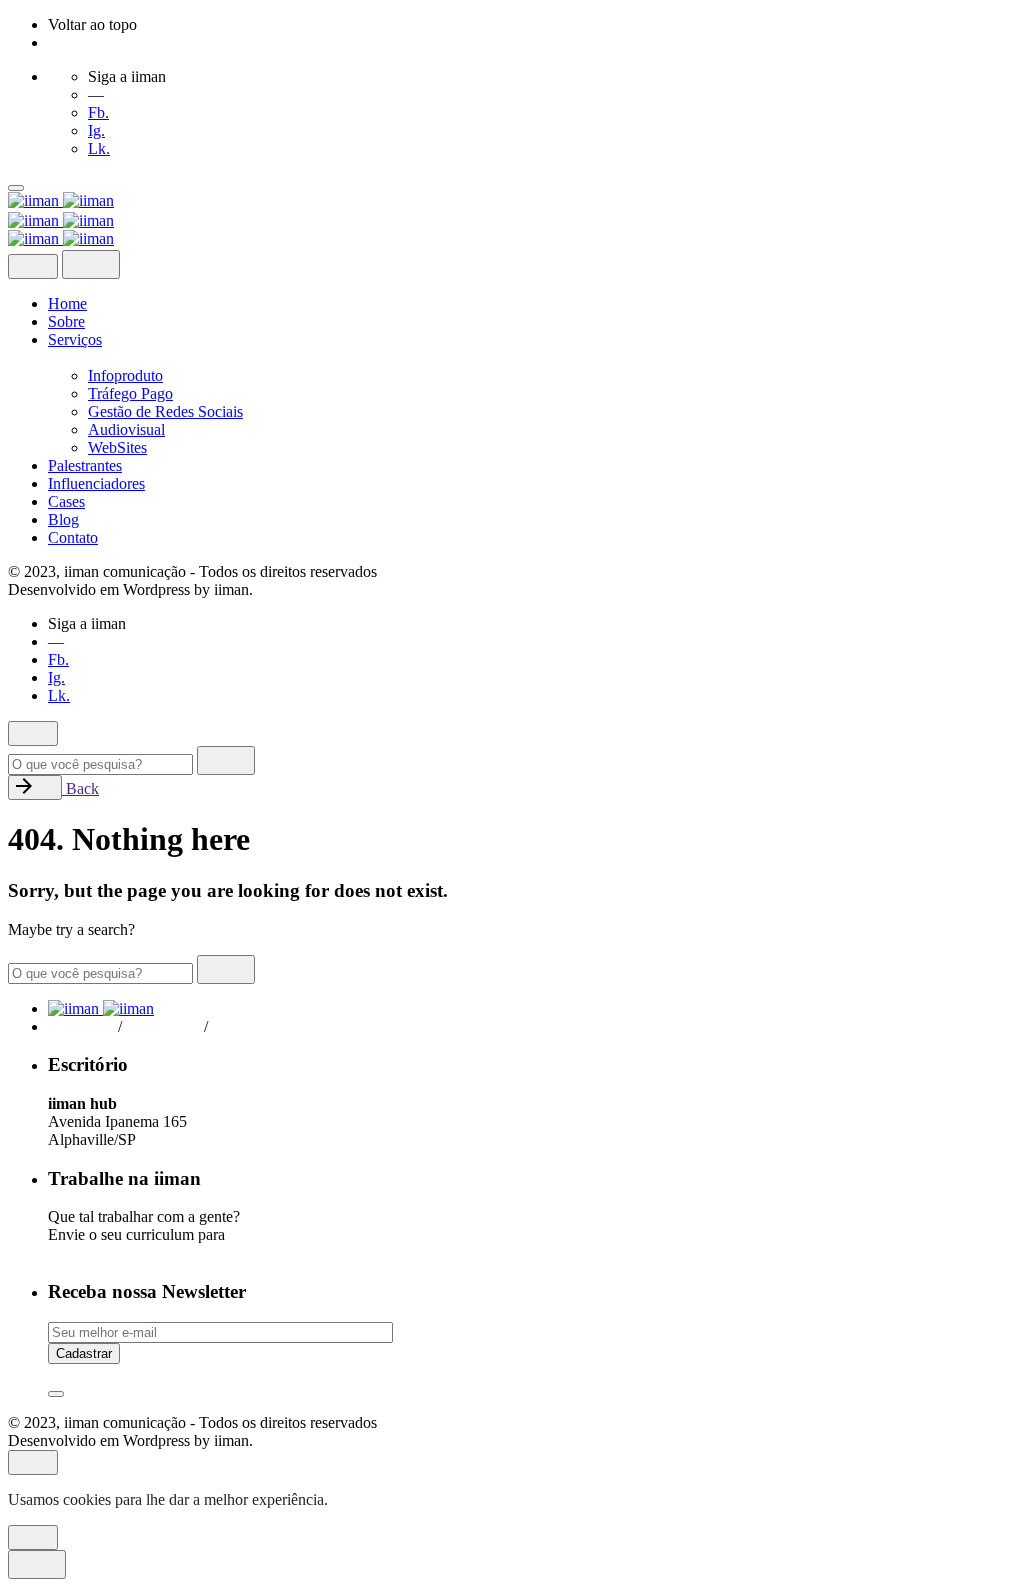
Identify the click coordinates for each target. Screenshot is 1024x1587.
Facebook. (81, 1026)
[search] (226, 760)
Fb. (98, 112)
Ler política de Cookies (405, 1499)
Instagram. (167, 1026)
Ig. (96, 130)
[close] (33, 266)
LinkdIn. (247, 1026)
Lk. (99, 148)
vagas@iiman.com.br (119, 1252)
